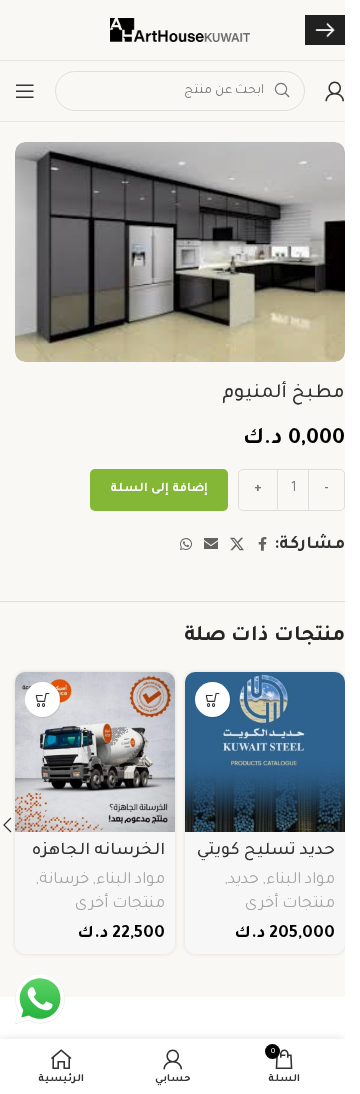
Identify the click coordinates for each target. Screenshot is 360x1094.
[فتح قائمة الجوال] (25, 91)
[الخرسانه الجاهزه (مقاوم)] (95, 752)
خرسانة (64, 880)
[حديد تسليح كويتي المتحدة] (265, 752)
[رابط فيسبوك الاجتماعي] (262, 546)
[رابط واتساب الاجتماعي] (186, 546)
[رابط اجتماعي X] (237, 546)
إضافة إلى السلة (159, 489)
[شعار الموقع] (180, 31)
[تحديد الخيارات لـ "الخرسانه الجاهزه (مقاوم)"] (42, 699)
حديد (243, 880)
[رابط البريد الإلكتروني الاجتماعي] (211, 546)
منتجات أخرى (290, 904)
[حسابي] (335, 91)
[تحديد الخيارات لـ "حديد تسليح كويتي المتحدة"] (212, 699)
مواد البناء (300, 880)
